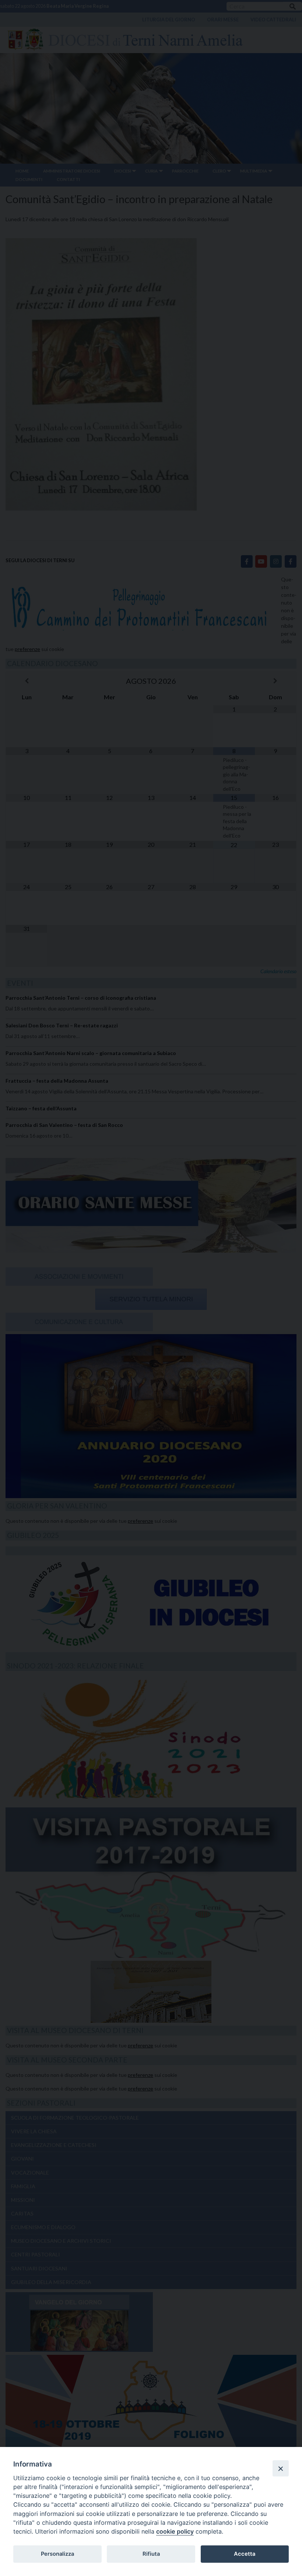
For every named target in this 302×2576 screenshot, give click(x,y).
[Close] (281, 2468)
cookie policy (175, 2531)
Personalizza (57, 2554)
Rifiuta (151, 2554)
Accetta (245, 2554)
